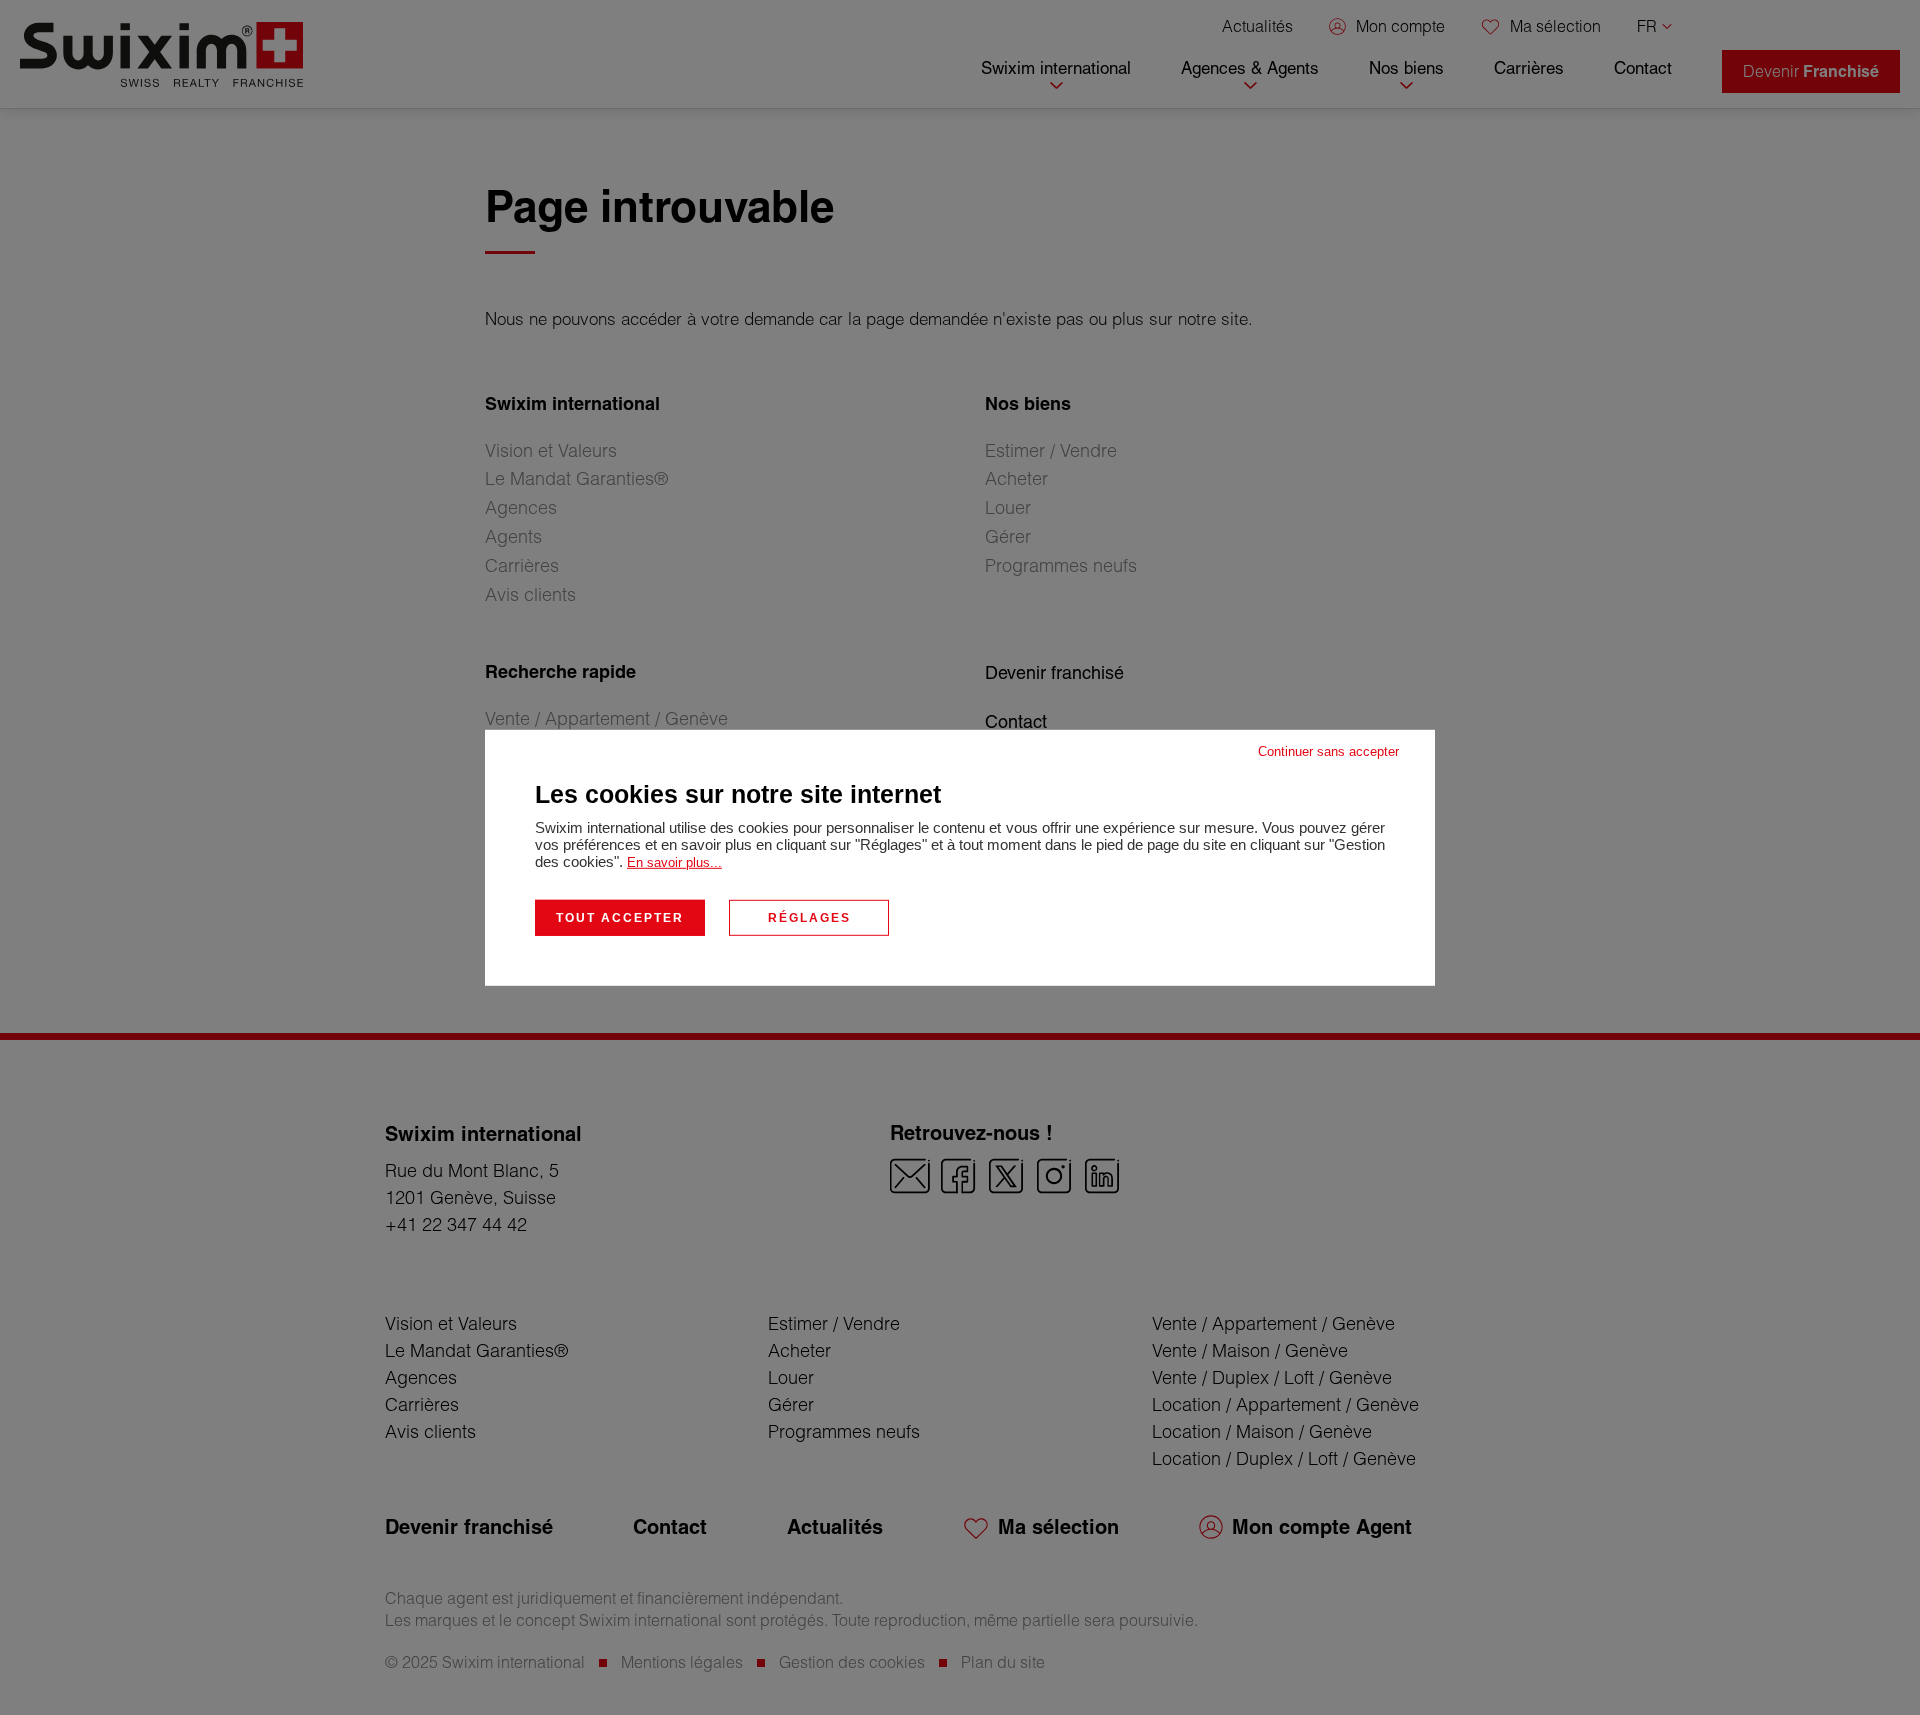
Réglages (809, 917)
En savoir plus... (674, 861)
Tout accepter (620, 917)
